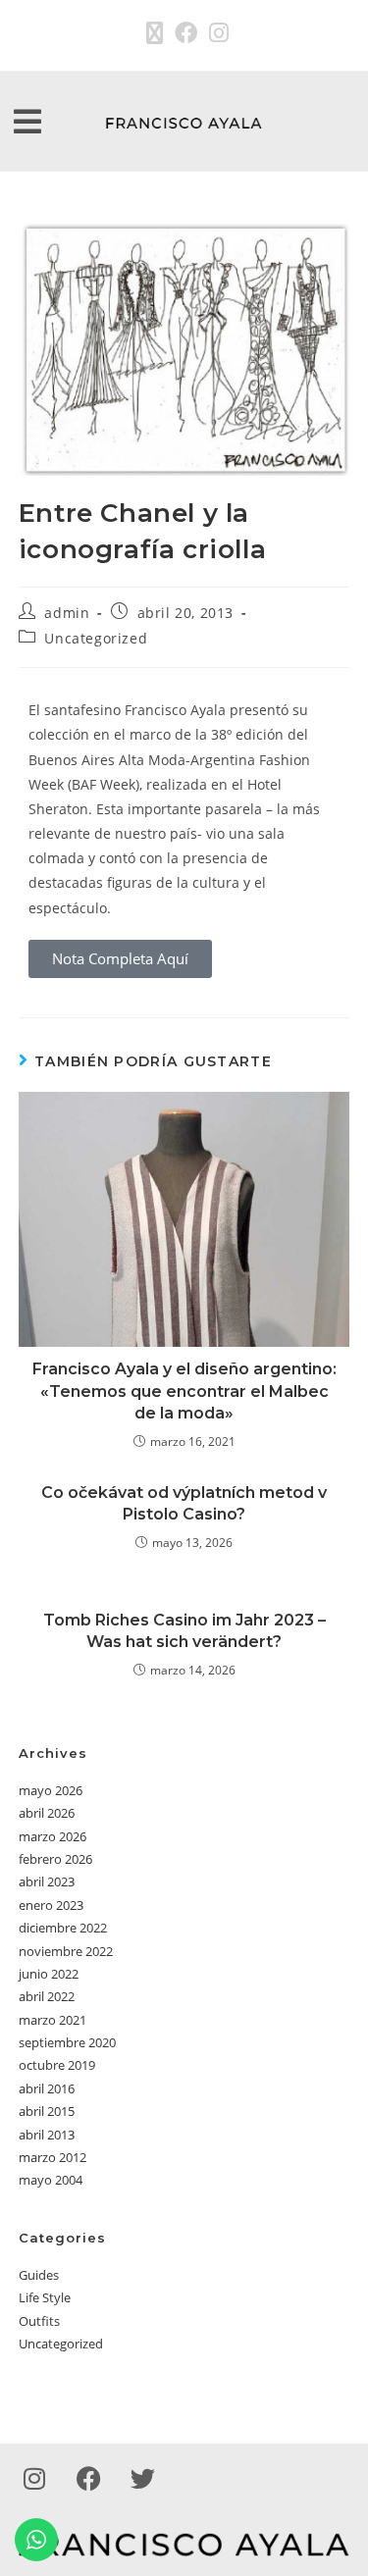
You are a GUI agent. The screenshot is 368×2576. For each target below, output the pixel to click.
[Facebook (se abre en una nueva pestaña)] (186, 33)
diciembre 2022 (63, 1928)
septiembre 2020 (67, 2042)
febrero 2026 (55, 1859)
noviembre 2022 (66, 1951)
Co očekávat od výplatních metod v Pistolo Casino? (184, 1503)
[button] (27, 122)
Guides (39, 2275)
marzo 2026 (53, 1836)
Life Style (45, 2297)
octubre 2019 (57, 2065)
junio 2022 (49, 1974)
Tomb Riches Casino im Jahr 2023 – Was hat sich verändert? (184, 1631)
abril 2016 (47, 2088)
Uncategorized (96, 638)
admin (67, 613)
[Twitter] (142, 2478)
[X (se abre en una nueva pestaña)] (155, 33)
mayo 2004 (51, 2180)
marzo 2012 (53, 2157)
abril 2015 (47, 2111)
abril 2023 (47, 1881)
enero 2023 (51, 1905)
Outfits (39, 2321)
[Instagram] (34, 2478)
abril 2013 (47, 2135)
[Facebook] (88, 2478)
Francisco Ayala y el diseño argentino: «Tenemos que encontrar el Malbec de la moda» (184, 1391)
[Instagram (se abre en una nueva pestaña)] (216, 33)
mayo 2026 (51, 1790)
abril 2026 (47, 1813)
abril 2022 (47, 1996)
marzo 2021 (53, 2020)
